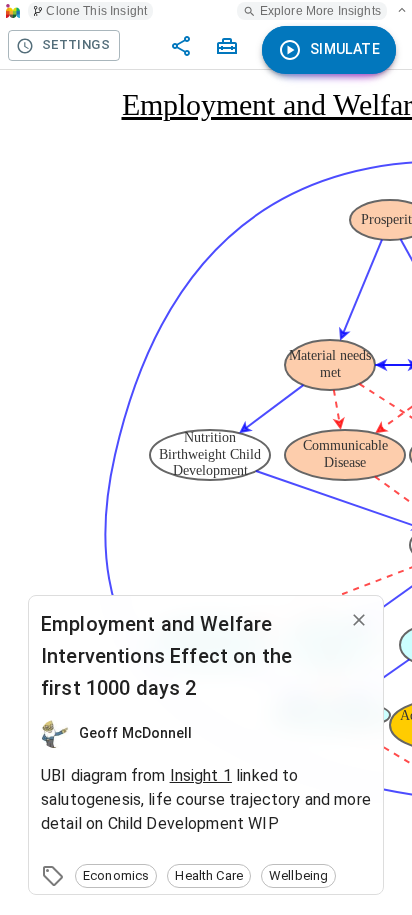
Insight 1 (201, 775)
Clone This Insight (96, 11)
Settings (76, 44)
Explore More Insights (320, 11)
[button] (116, 876)
